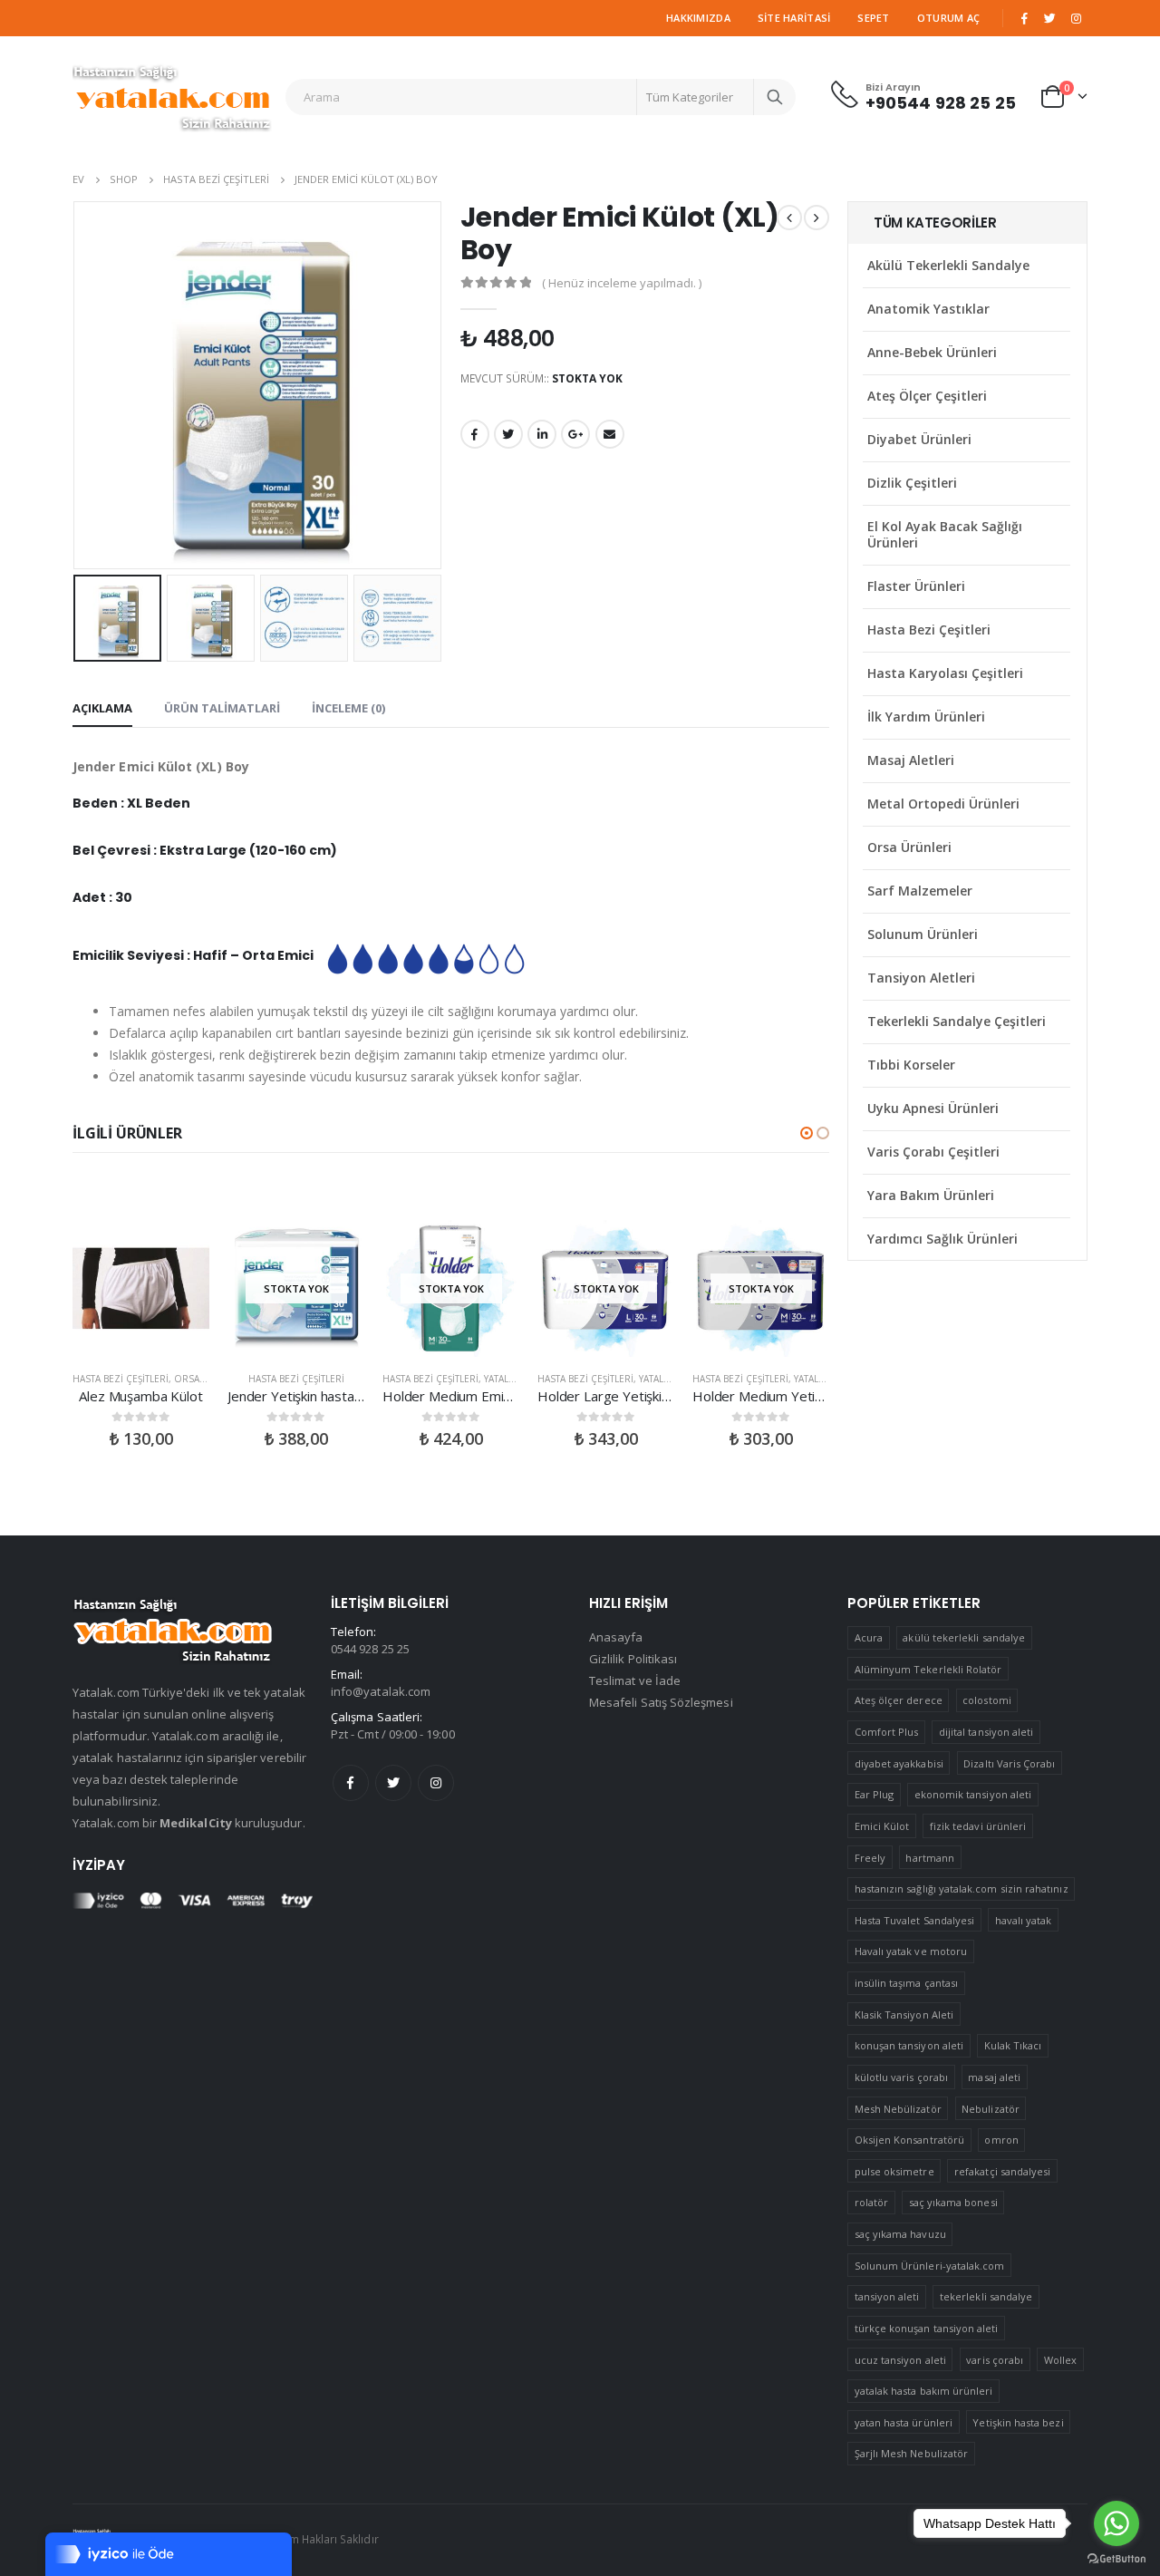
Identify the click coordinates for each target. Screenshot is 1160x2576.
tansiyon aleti (887, 2296)
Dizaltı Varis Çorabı (1009, 1763)
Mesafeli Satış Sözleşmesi (661, 1702)
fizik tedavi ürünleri (978, 1826)
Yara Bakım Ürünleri (931, 1195)
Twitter (393, 1783)
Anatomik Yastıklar (928, 309)
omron (1001, 2140)
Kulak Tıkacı (1013, 2045)
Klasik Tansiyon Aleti (904, 2014)
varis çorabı (995, 2360)
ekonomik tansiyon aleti (973, 1794)
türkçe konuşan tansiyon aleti (927, 2328)
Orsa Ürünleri (909, 847)
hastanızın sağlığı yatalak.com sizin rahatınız (962, 1888)
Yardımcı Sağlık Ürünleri (942, 1239)
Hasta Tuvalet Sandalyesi (915, 1920)
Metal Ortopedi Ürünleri (943, 804)
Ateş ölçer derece (899, 1700)
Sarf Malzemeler (920, 891)
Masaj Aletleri (911, 760)
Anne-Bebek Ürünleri (932, 352)
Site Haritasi (794, 18)
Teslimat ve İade (635, 1680)
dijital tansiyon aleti (986, 1732)
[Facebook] (1024, 18)
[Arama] (775, 97)
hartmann (930, 1858)
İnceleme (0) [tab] (348, 708)
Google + (575, 434)
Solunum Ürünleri (923, 934)
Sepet (873, 18)
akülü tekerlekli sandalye (964, 1637)
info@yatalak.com (381, 1691)
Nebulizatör (991, 2109)
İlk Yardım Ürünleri (926, 717)
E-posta (610, 434)
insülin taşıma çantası (906, 1983)
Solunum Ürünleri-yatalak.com (930, 2266)
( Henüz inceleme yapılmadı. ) (622, 283)
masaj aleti (994, 2077)
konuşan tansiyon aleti (909, 2045)
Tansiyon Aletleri (921, 978)
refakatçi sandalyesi (1002, 2171)
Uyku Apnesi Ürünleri (933, 1108)
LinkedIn (542, 434)
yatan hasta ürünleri (904, 2422)
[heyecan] (1050, 18)
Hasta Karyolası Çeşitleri (945, 673)
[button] (807, 1133)
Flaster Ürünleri (916, 586)
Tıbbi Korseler (911, 1065)
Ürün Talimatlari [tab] (222, 708)
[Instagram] (1076, 18)
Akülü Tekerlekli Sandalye (948, 265)
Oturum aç (948, 18)
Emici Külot (882, 1826)
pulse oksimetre (894, 2171)
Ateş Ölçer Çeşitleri (927, 396)
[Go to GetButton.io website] (1116, 2558)
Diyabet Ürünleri (919, 439)
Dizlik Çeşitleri (912, 483)
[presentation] (77, 385)
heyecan (508, 434)
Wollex (1060, 2360)
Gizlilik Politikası (633, 1659)
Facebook (475, 434)
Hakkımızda (698, 18)
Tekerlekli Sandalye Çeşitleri (957, 1021)
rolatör (871, 2202)
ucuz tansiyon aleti (900, 2360)
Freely (870, 1858)
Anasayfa (616, 1637)
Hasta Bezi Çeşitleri (121, 1379)
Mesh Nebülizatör (898, 2109)
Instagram (436, 1783)
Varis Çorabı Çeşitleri (933, 1152)
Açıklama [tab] (102, 708)
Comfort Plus (887, 1732)
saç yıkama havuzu (900, 2234)
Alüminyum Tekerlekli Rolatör (928, 1669)
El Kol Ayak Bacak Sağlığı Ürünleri (945, 534)
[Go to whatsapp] (1116, 2523)
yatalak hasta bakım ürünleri (924, 2391)
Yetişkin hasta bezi (1018, 2422)
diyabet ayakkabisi (899, 1763)
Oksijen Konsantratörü (909, 2140)
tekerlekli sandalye (986, 2296)
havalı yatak (1024, 1920)
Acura (869, 1637)
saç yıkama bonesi (953, 2202)
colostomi (987, 1700)
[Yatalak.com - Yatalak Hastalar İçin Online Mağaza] (172, 97)
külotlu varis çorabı (901, 2077)
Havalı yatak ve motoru (911, 1951)
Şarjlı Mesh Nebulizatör (912, 2453)
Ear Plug (875, 1794)
